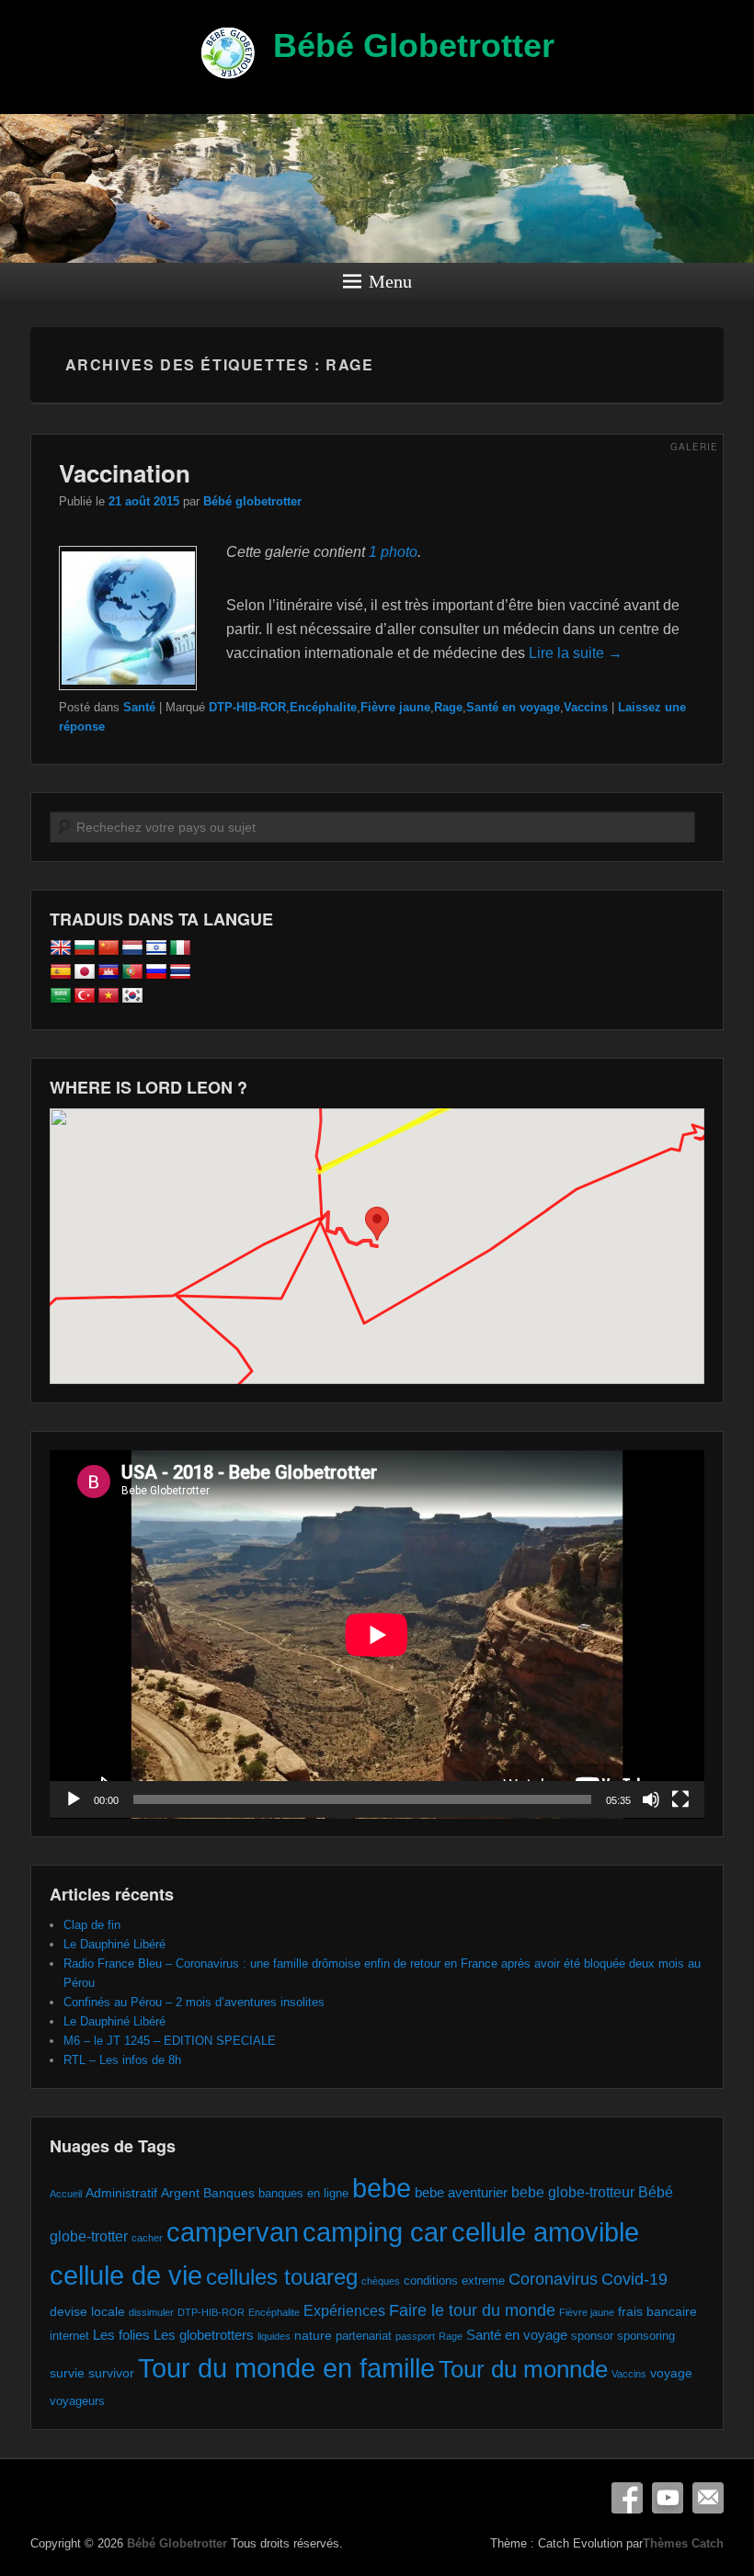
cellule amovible (545, 2232)
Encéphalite (323, 707)
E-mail (708, 2498)
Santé (139, 707)
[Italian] (180, 948)
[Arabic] (61, 996)
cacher (147, 2238)
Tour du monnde (523, 2369)
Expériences (344, 2310)
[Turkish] (85, 996)
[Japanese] (85, 972)
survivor (111, 2373)
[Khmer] (109, 972)
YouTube (668, 2498)
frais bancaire (657, 2311)
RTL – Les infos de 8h (122, 2060)
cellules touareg (282, 2277)
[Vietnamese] (109, 996)
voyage (671, 2373)
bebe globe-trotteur (573, 2192)
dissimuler (151, 2312)
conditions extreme (454, 2281)
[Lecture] (74, 1799)
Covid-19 (634, 2279)
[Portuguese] (132, 972)
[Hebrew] (156, 948)
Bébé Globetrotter (414, 45)
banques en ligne (303, 2193)
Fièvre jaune (395, 707)
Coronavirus (553, 2279)
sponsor (592, 2336)
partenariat (364, 2336)
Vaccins (586, 707)
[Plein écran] (680, 1799)
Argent (180, 2193)
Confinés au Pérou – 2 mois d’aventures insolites (194, 2002)
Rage (448, 707)
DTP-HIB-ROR (247, 707)
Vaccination (125, 473)
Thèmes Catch (683, 2543)
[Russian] (156, 972)
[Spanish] (61, 972)
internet (69, 2336)
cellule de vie (126, 2275)
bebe (382, 2188)
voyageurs (77, 2401)
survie (67, 2373)
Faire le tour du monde (472, 2310)
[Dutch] (132, 948)
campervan (233, 2232)
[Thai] (180, 972)
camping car (375, 2232)
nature (313, 2335)
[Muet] (651, 1799)
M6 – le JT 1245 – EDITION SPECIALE (170, 2041)
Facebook (627, 2498)
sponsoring (646, 2336)
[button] (377, 1229)
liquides (274, 2336)
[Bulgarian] (85, 948)
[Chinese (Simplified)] (109, 948)
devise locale (87, 2311)
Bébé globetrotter (252, 501)
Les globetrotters (204, 2335)
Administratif (121, 2193)
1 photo (393, 552)
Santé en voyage (513, 707)
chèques (381, 2281)
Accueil (66, 2194)
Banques (229, 2193)
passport (415, 2336)
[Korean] (132, 996)
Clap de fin (92, 1925)
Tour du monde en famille (286, 2368)
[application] (377, 1634)
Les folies (121, 2335)
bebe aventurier (461, 2192)
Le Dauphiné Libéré (114, 1944)
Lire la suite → (576, 653)
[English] (61, 948)
